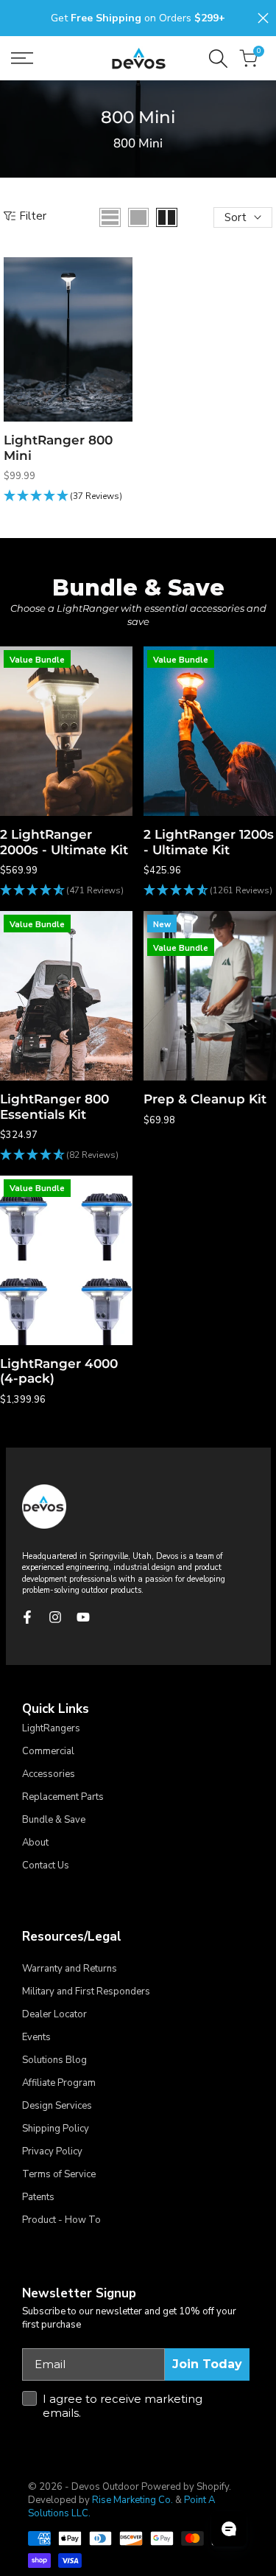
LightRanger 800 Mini (58, 447)
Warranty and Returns (70, 1969)
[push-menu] (22, 58)
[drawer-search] (218, 59)
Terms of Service (59, 2174)
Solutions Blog (54, 2060)
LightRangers (51, 1728)
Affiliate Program (59, 2083)
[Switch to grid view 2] (167, 217)
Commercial (48, 1751)
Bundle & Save (54, 1820)
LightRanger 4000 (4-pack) (59, 1371)
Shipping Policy (56, 2129)
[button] (63, 496)
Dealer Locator (54, 2014)
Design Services (57, 2106)
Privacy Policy (52, 2151)
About (35, 1843)
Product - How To (61, 2220)
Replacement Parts (63, 1797)
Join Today (207, 2364)
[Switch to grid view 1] (138, 217)
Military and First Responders (86, 1992)
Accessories (49, 1774)
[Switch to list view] (110, 217)
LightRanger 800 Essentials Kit (54, 1106)
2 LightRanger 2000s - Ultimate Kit (64, 842)
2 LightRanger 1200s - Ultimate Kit (209, 842)
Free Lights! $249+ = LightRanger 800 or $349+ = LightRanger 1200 (139, 18)
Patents (38, 2197)
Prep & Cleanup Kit (205, 1099)
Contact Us (46, 1865)
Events (36, 2037)
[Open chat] (229, 2529)
